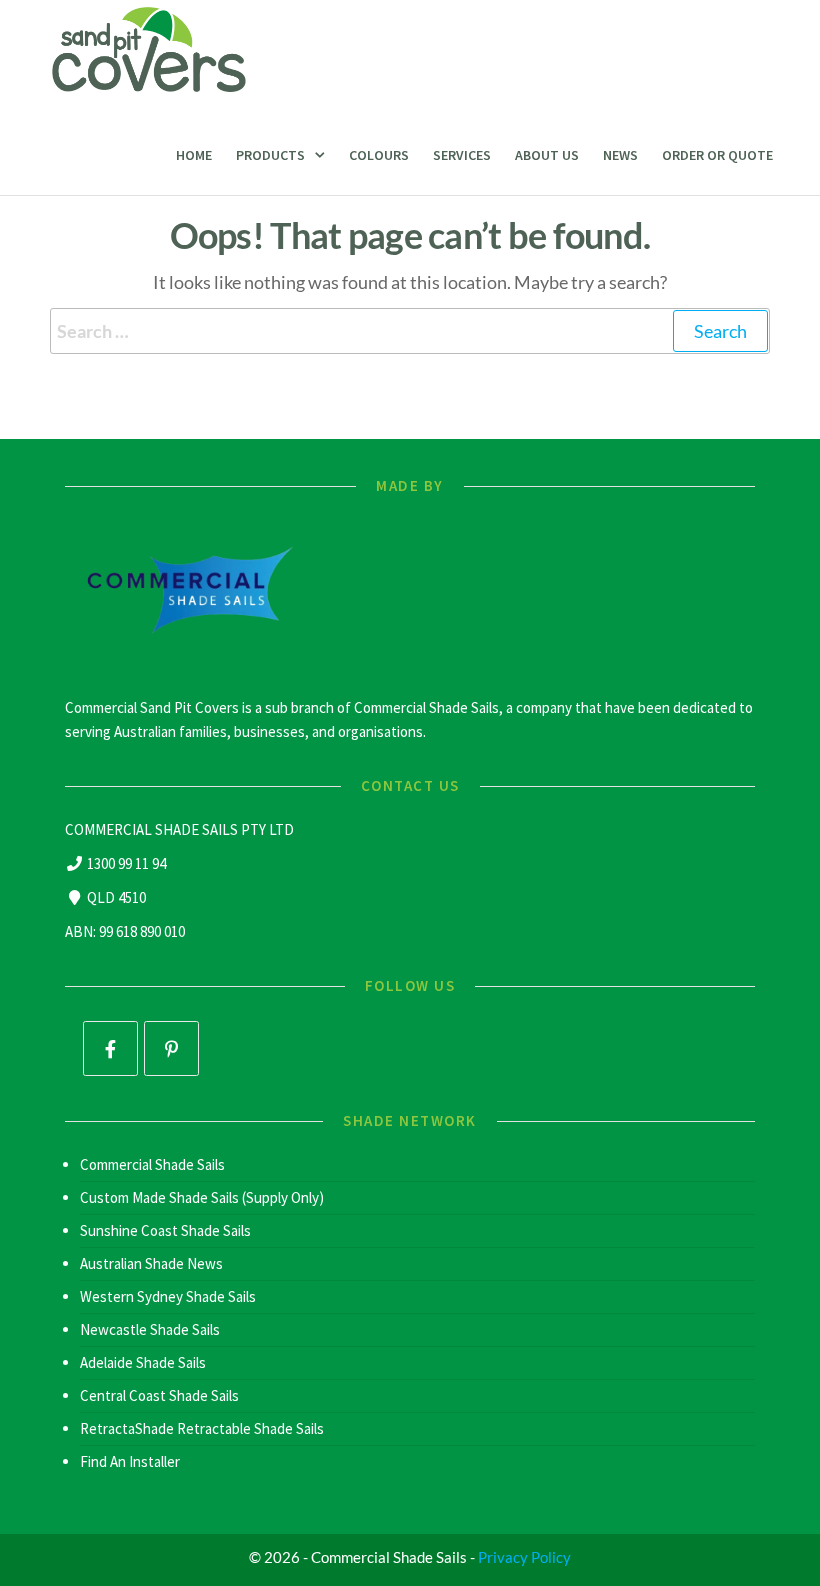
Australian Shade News (151, 1263)
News (620, 155)
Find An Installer (130, 1461)
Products (270, 155)
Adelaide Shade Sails (143, 1362)
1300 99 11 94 (126, 863)
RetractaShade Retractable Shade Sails (202, 1428)
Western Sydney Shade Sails (168, 1296)
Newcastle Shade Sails (150, 1329)
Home (194, 155)
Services (462, 155)
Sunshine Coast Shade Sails (165, 1230)
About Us (547, 155)
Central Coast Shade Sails (159, 1395)
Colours (379, 155)
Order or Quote (717, 155)
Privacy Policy (524, 1557)
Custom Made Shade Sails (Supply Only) (202, 1197)
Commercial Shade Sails (152, 1164)
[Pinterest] (171, 1048)
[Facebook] (110, 1048)
